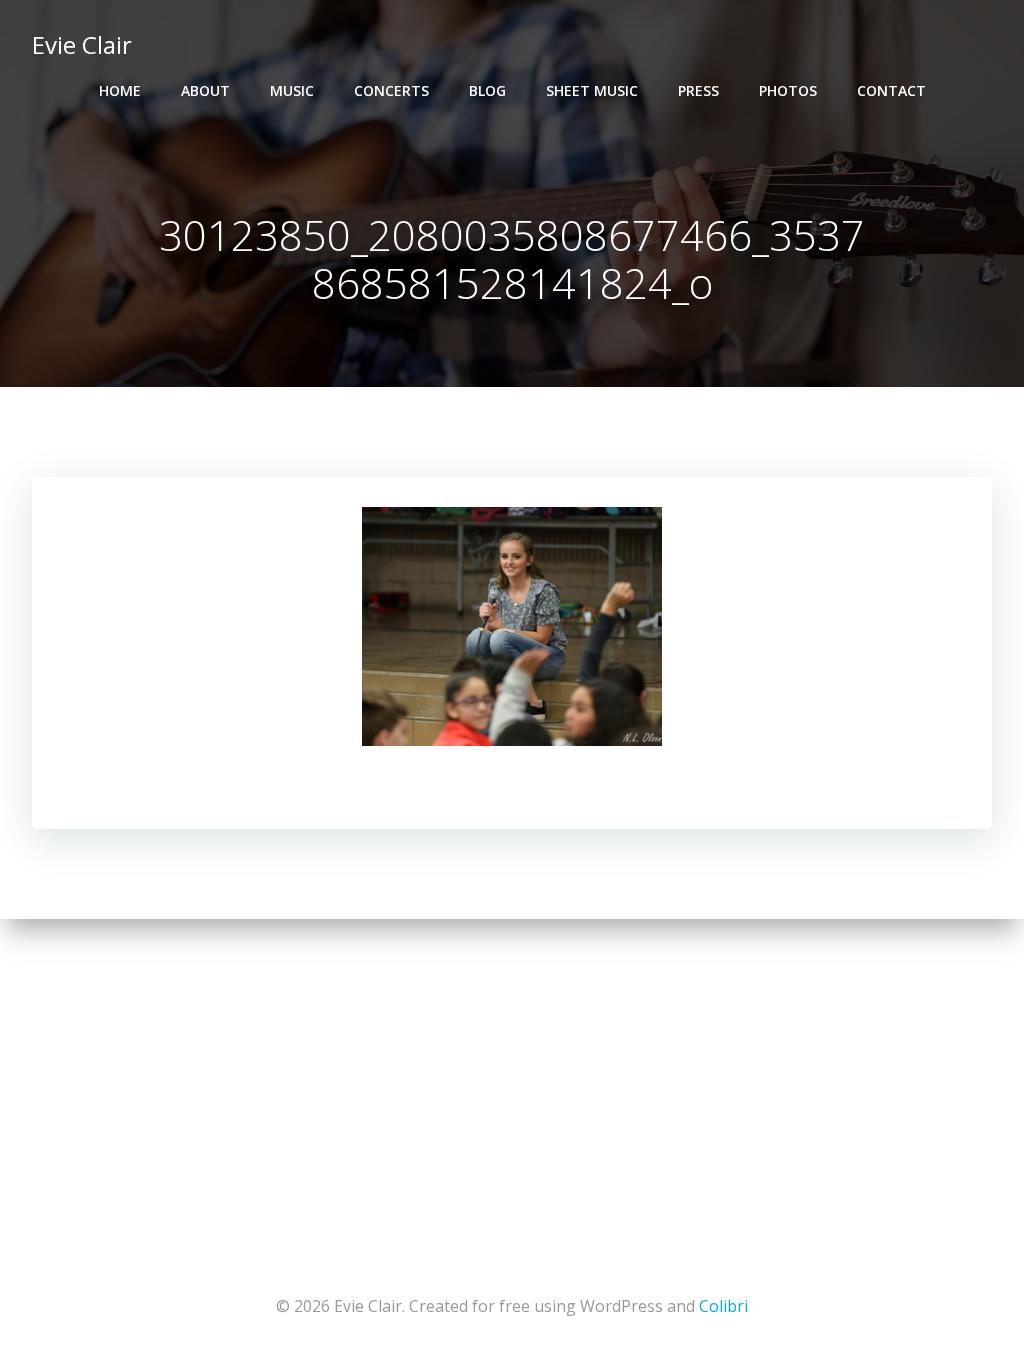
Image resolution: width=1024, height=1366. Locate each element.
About (205, 90)
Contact (891, 90)
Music (292, 90)
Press (698, 90)
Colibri (723, 1306)
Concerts (391, 90)
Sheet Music (592, 90)
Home (120, 90)
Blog (487, 90)
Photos (788, 90)
